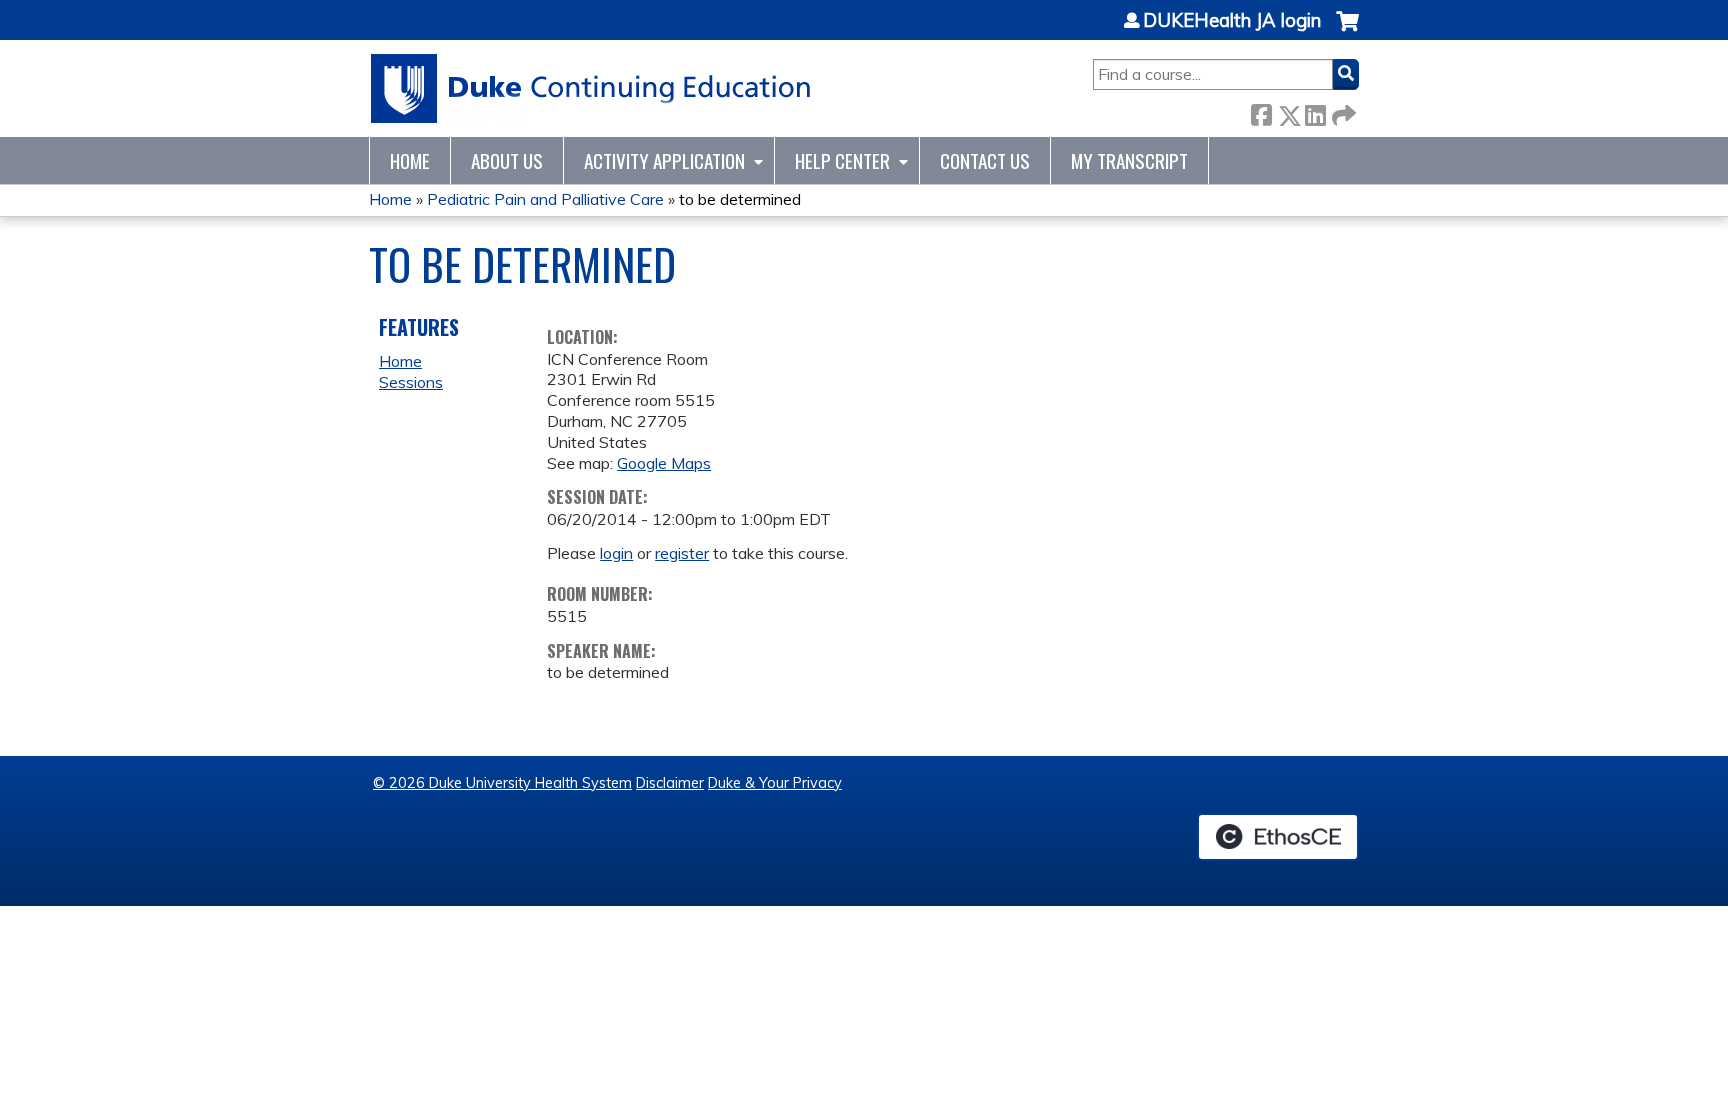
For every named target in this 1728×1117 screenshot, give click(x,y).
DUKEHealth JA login (1232, 21)
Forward (1342, 111)
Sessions (411, 382)
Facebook (1261, 111)
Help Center (842, 160)
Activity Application (664, 160)
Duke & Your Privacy (775, 783)
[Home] (591, 88)
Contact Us (985, 160)
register (682, 553)
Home (410, 160)
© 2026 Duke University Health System (502, 783)
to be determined (740, 199)
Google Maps (664, 463)
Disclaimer (670, 783)
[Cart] (1347, 31)
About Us (507, 160)
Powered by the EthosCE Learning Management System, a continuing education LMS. (1278, 837)
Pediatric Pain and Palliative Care (545, 199)
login (616, 553)
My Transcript (1129, 160)
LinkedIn (1315, 111)
